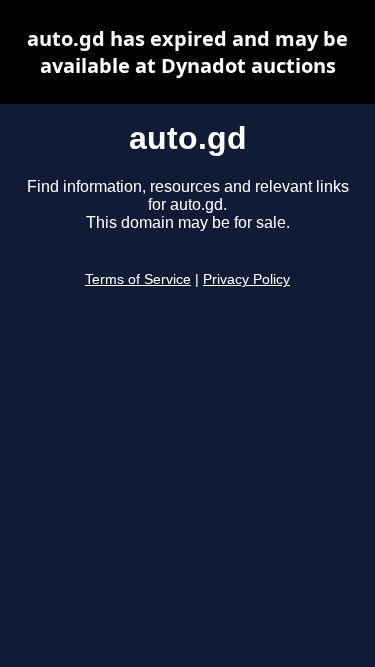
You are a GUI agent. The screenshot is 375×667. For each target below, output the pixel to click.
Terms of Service (138, 279)
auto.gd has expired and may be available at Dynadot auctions (187, 52)
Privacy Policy (246, 279)
